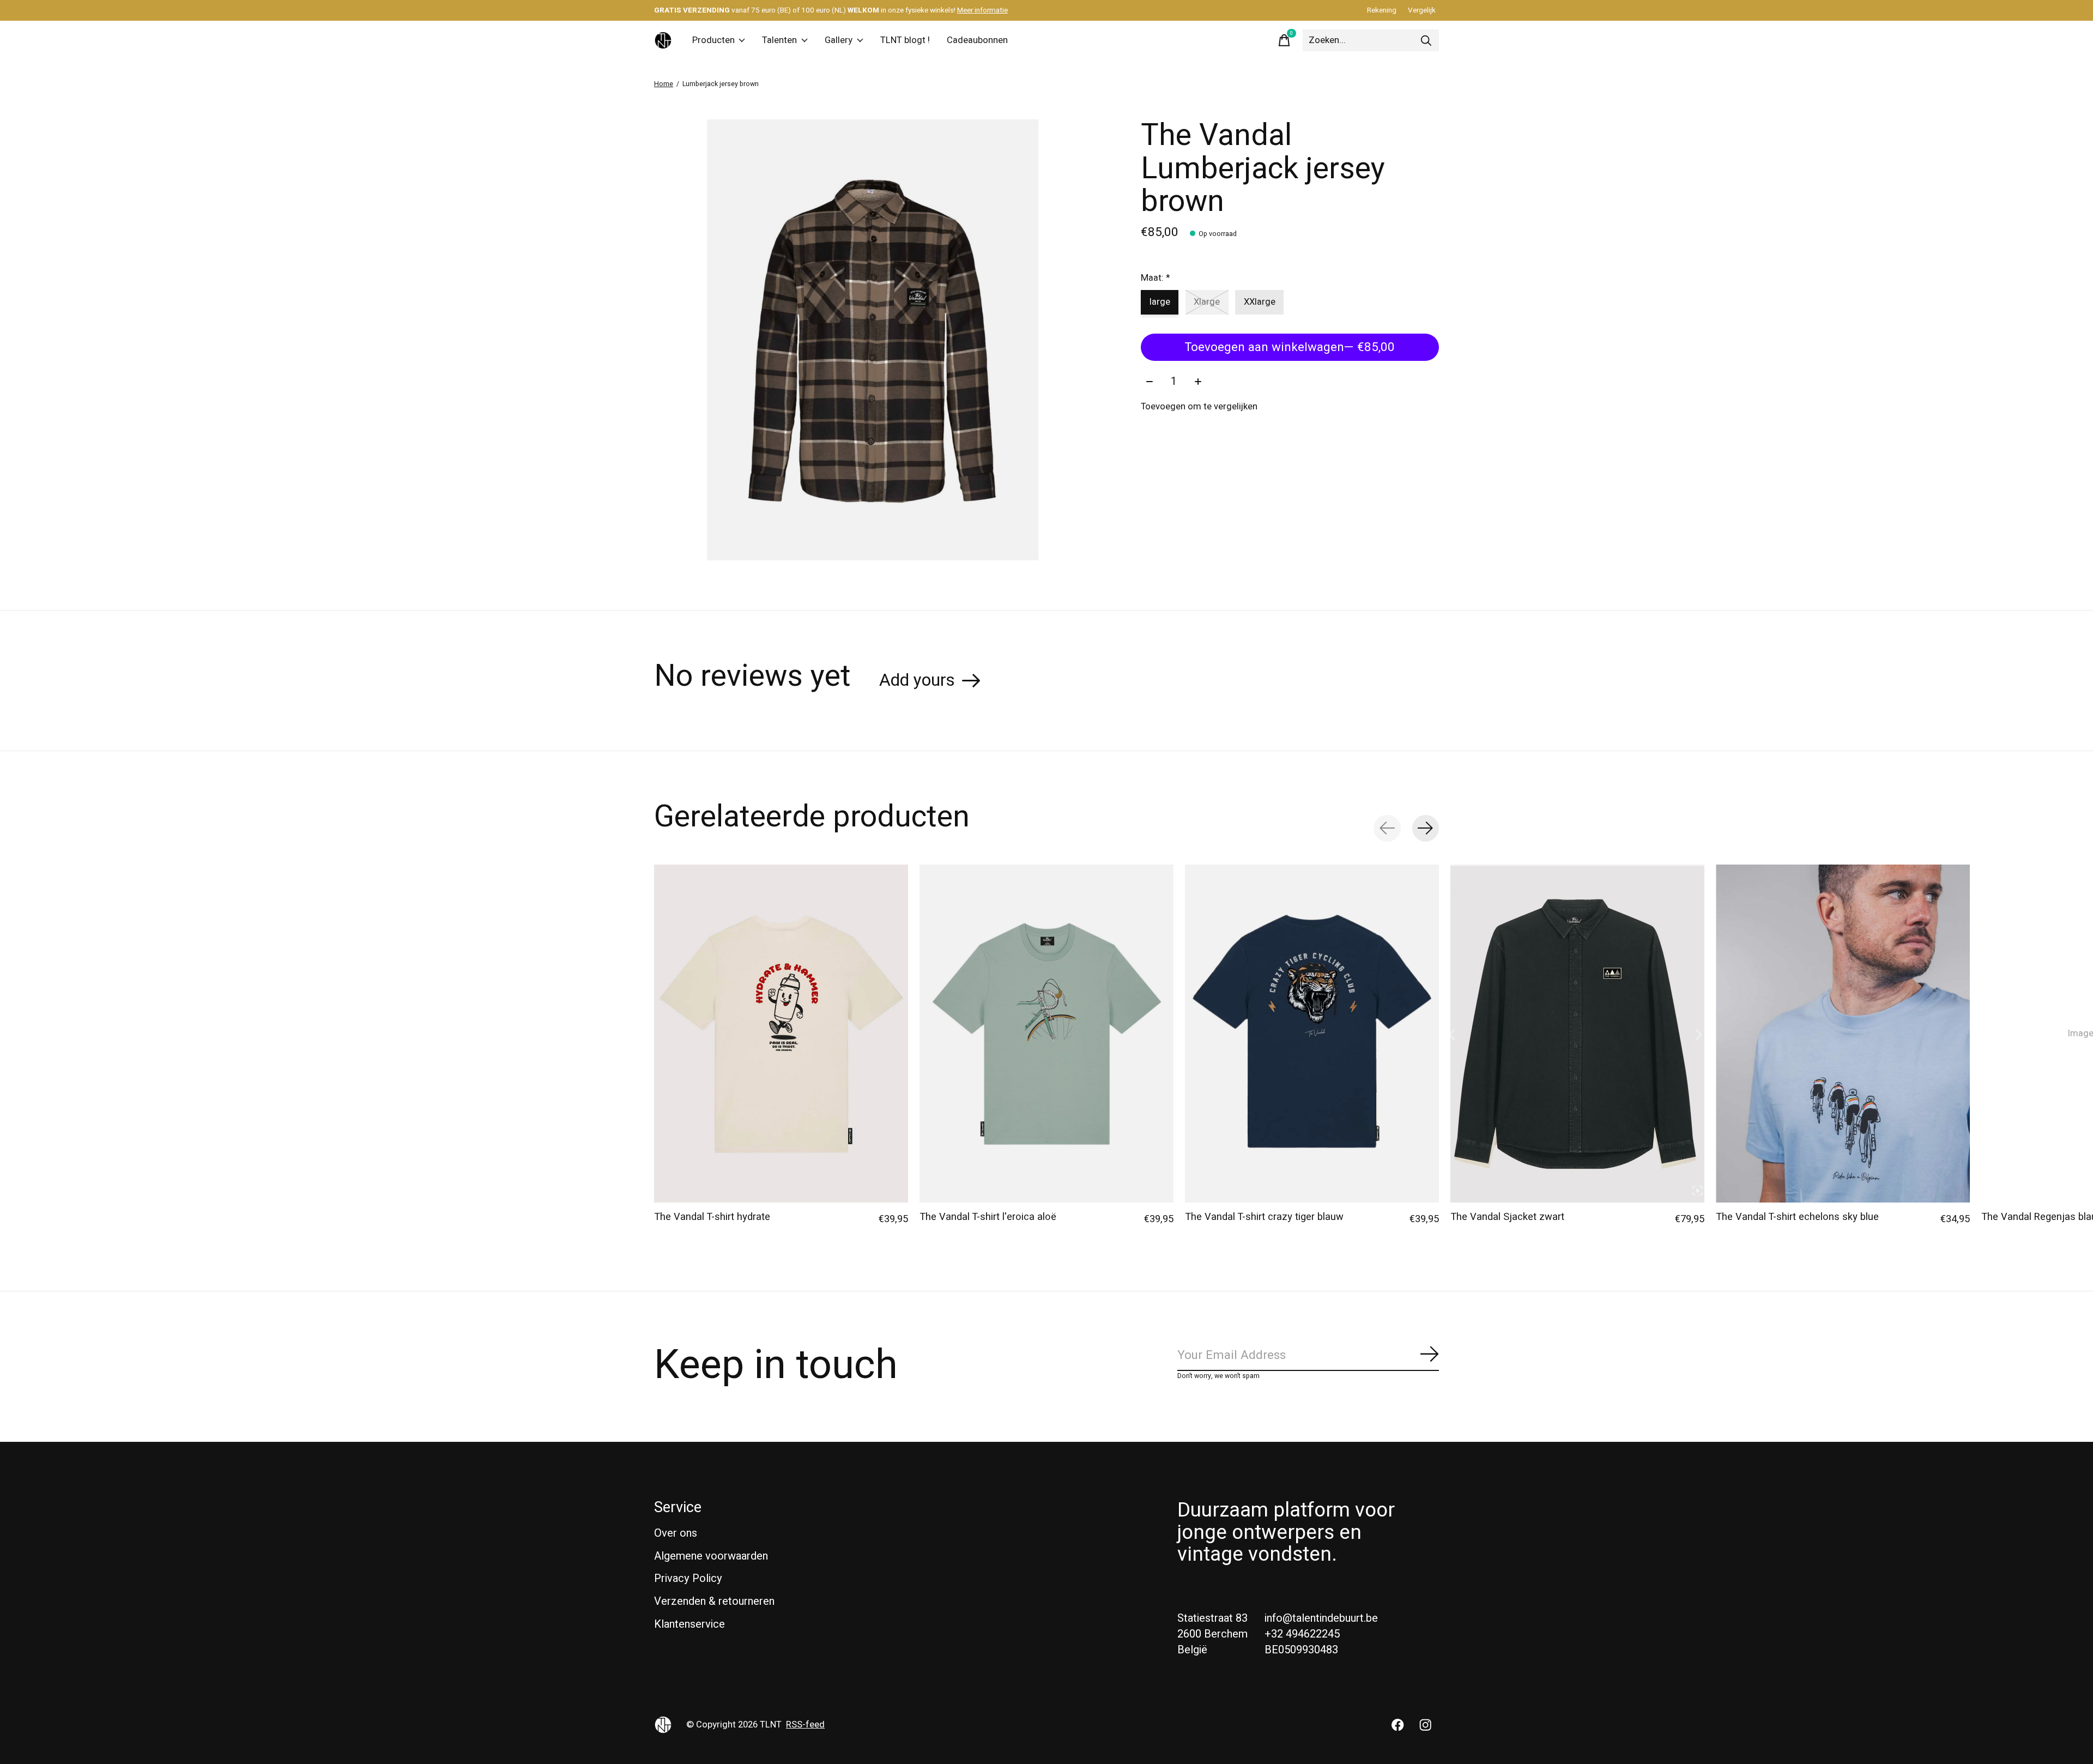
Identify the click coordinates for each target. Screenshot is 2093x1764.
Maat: (1155, 278)
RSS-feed (805, 1725)
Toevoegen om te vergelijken (1199, 407)
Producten (713, 40)
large (1160, 302)
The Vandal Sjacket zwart (1507, 1217)
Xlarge (1207, 302)
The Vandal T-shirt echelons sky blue (1797, 1217)
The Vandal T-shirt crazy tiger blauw (1264, 1217)
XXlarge (1260, 302)
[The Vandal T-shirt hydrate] (781, 1034)
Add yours (917, 680)
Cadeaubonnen (977, 40)
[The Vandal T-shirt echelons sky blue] (1843, 1034)
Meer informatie (982, 10)
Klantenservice (689, 1624)
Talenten (779, 40)
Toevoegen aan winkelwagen (1290, 347)
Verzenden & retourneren (714, 1601)
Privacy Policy (688, 1578)
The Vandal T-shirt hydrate (712, 1217)
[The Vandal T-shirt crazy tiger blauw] (1312, 1034)
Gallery (839, 40)
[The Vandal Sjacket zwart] (1577, 1034)
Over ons (676, 1533)
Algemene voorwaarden (711, 1556)
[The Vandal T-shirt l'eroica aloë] (1046, 1034)
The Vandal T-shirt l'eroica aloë (988, 1217)
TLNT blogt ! (905, 40)
